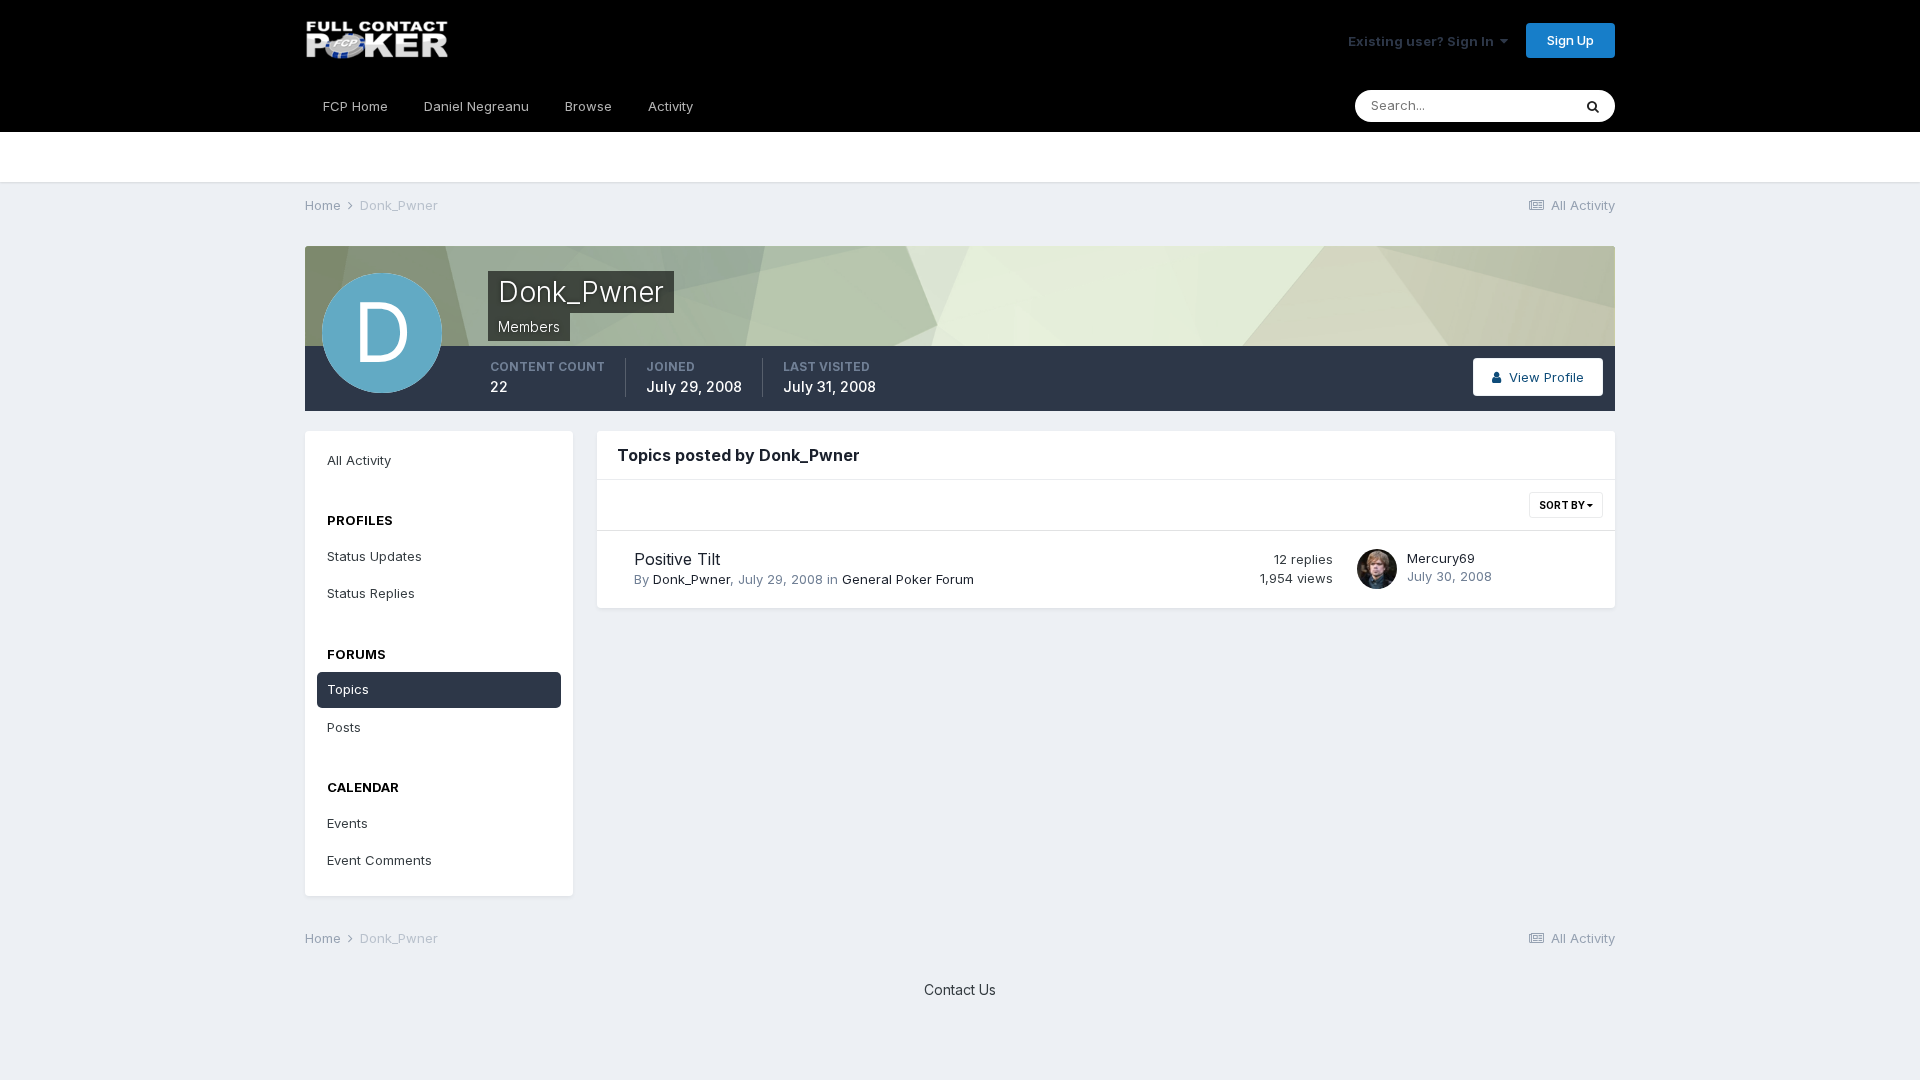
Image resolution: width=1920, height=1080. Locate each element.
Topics (348, 689)
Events (347, 823)
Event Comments (379, 860)
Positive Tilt (677, 559)
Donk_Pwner (691, 579)
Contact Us (960, 989)
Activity (670, 106)
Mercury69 (1441, 558)
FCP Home (355, 106)
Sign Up (1570, 40)
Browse (588, 106)
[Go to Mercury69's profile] (1377, 569)
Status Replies (371, 593)
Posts (344, 727)
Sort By (1563, 505)
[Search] (1593, 106)
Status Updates (374, 556)
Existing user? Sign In (1424, 41)
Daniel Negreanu (476, 106)
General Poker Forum (908, 579)
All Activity (359, 460)
